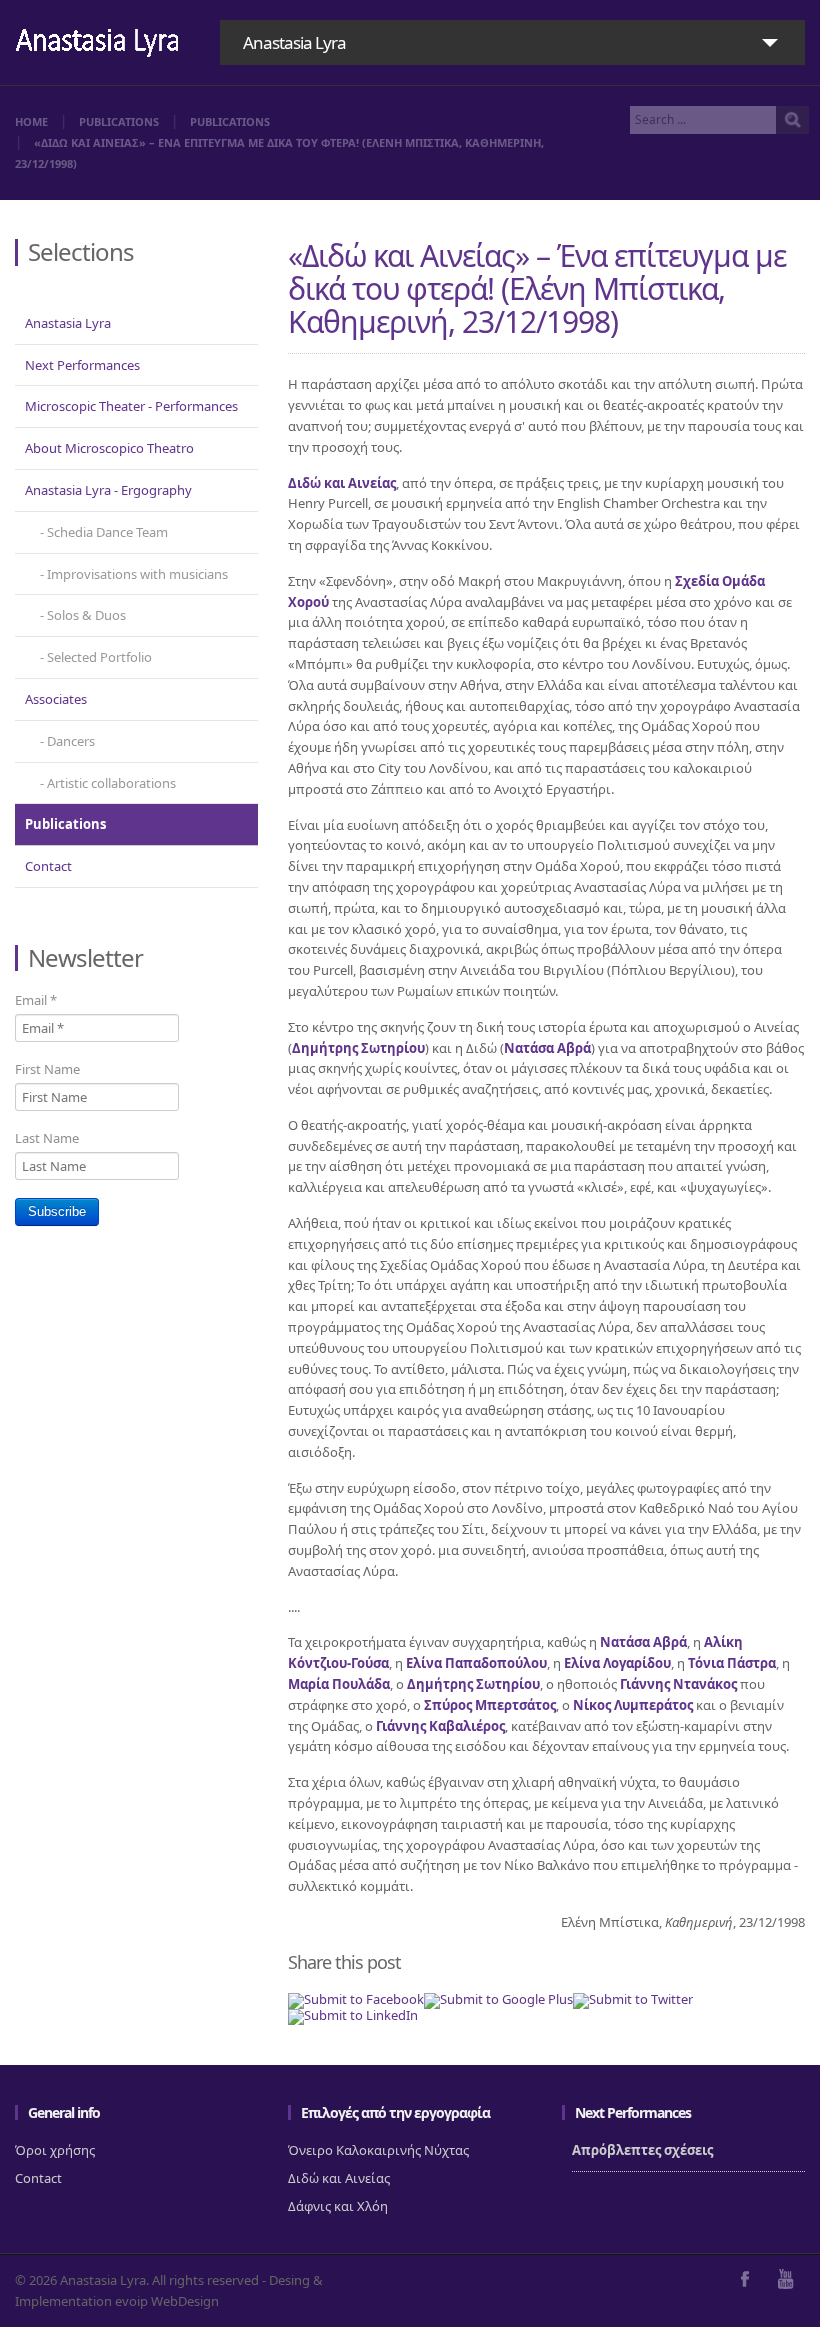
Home (31, 121)
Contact (48, 866)
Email (36, 1000)
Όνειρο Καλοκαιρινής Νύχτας (378, 2150)
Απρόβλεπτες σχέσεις (642, 2150)
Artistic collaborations (111, 783)
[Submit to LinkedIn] (353, 2015)
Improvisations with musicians (137, 574)
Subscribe (57, 1211)
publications (230, 121)
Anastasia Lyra (68, 323)
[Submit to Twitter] (633, 1999)
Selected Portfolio (99, 657)
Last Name (47, 1138)
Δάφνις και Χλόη (338, 2206)
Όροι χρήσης (55, 2150)
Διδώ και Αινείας (339, 2178)
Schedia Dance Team (107, 532)
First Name (47, 1069)
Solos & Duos (86, 615)
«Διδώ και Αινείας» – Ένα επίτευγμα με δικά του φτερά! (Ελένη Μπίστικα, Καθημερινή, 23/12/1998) (537, 288)
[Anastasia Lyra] (97, 44)
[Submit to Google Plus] (498, 1999)
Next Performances (82, 365)
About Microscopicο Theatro (109, 448)
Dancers (71, 741)
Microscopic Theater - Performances (131, 406)
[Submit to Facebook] (356, 1999)
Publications (119, 121)
